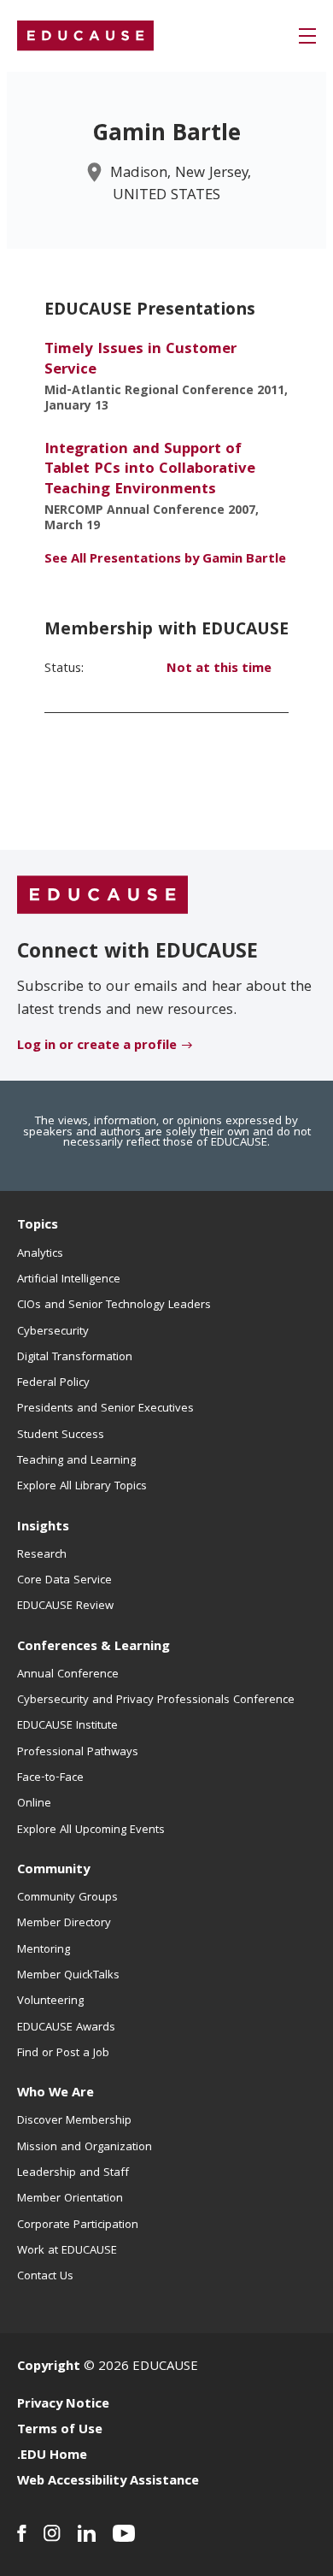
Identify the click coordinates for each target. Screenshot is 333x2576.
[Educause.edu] (102, 896)
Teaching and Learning (76, 1461)
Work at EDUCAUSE (67, 2251)
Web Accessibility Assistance (108, 2482)
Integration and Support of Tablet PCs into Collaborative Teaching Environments (150, 470)
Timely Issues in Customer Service (140, 360)
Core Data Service (64, 1581)
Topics (38, 1226)
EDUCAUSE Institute (67, 1726)
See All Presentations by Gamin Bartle (165, 560)
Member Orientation (70, 2199)
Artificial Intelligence (69, 1280)
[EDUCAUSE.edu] (85, 36)
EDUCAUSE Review (65, 1606)
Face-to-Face (50, 1778)
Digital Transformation (75, 1358)
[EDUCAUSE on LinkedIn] (87, 2533)
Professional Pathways (78, 1753)
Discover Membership (74, 2121)
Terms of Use (60, 2431)
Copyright (49, 2367)
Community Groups (67, 1898)
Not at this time (219, 669)
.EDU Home (52, 2456)
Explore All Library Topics (82, 1487)
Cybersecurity (53, 1332)
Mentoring (44, 1950)
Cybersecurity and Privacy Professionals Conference (156, 1701)
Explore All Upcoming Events (91, 1830)
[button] (307, 36)
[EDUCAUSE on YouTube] (124, 2533)
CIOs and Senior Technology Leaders (114, 1306)
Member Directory (64, 1924)
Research (42, 1555)
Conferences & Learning (93, 1648)
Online (34, 1804)
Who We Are (55, 2094)
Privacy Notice (63, 2405)
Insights (43, 1528)
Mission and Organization (85, 2148)
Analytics (40, 1254)
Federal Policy (53, 1383)
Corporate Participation (78, 2225)
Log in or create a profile (97, 1046)
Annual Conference (68, 1675)
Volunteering (50, 2001)
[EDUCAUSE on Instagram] (52, 2533)
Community (53, 1871)
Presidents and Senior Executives (105, 1409)
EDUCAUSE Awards (66, 2028)
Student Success (61, 1435)
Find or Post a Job (63, 2054)
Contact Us (45, 2277)
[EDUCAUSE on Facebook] (22, 2533)
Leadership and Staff (73, 2173)
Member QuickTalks (68, 1976)
